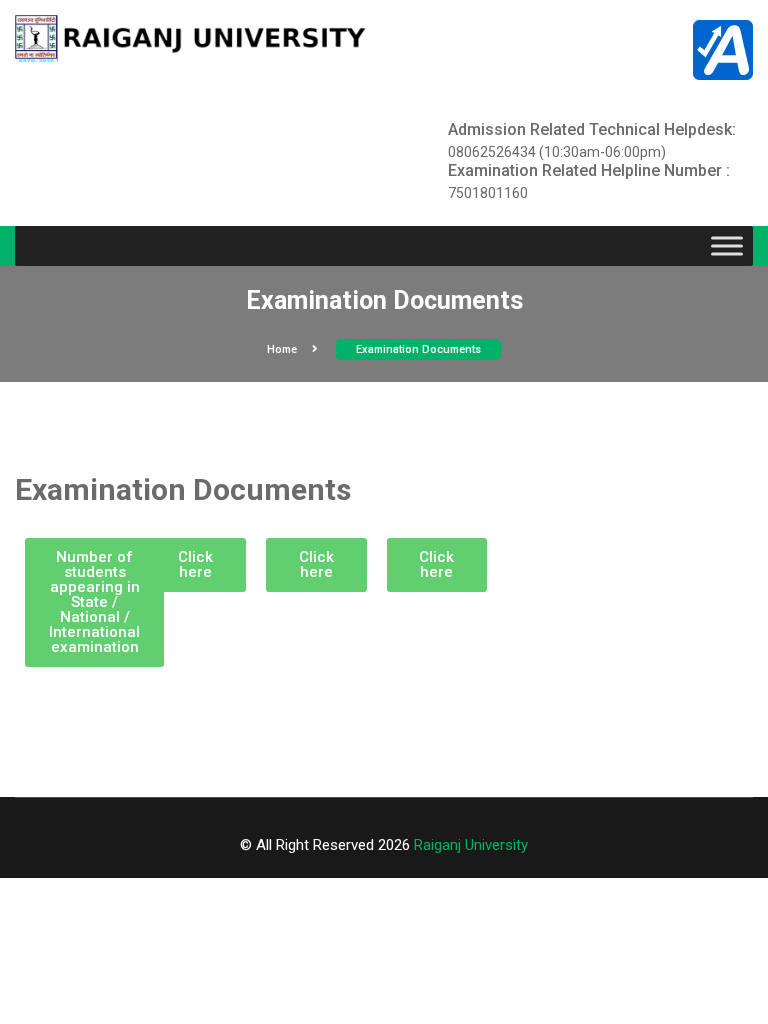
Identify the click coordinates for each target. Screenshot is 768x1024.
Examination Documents (418, 349)
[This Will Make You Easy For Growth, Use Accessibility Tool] (723, 49)
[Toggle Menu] (727, 246)
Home (282, 349)
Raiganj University (471, 845)
